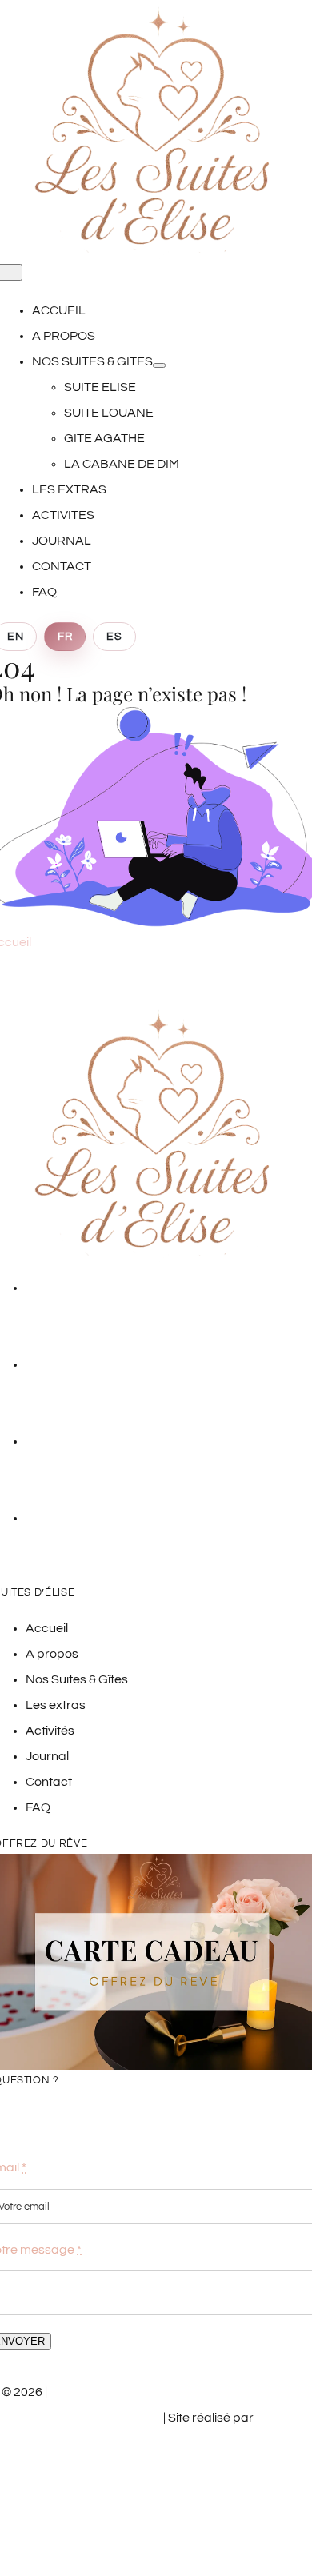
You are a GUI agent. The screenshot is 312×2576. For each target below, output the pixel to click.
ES (114, 637)
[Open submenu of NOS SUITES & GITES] (159, 365)
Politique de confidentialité (210, 2456)
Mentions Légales (79, 2456)
